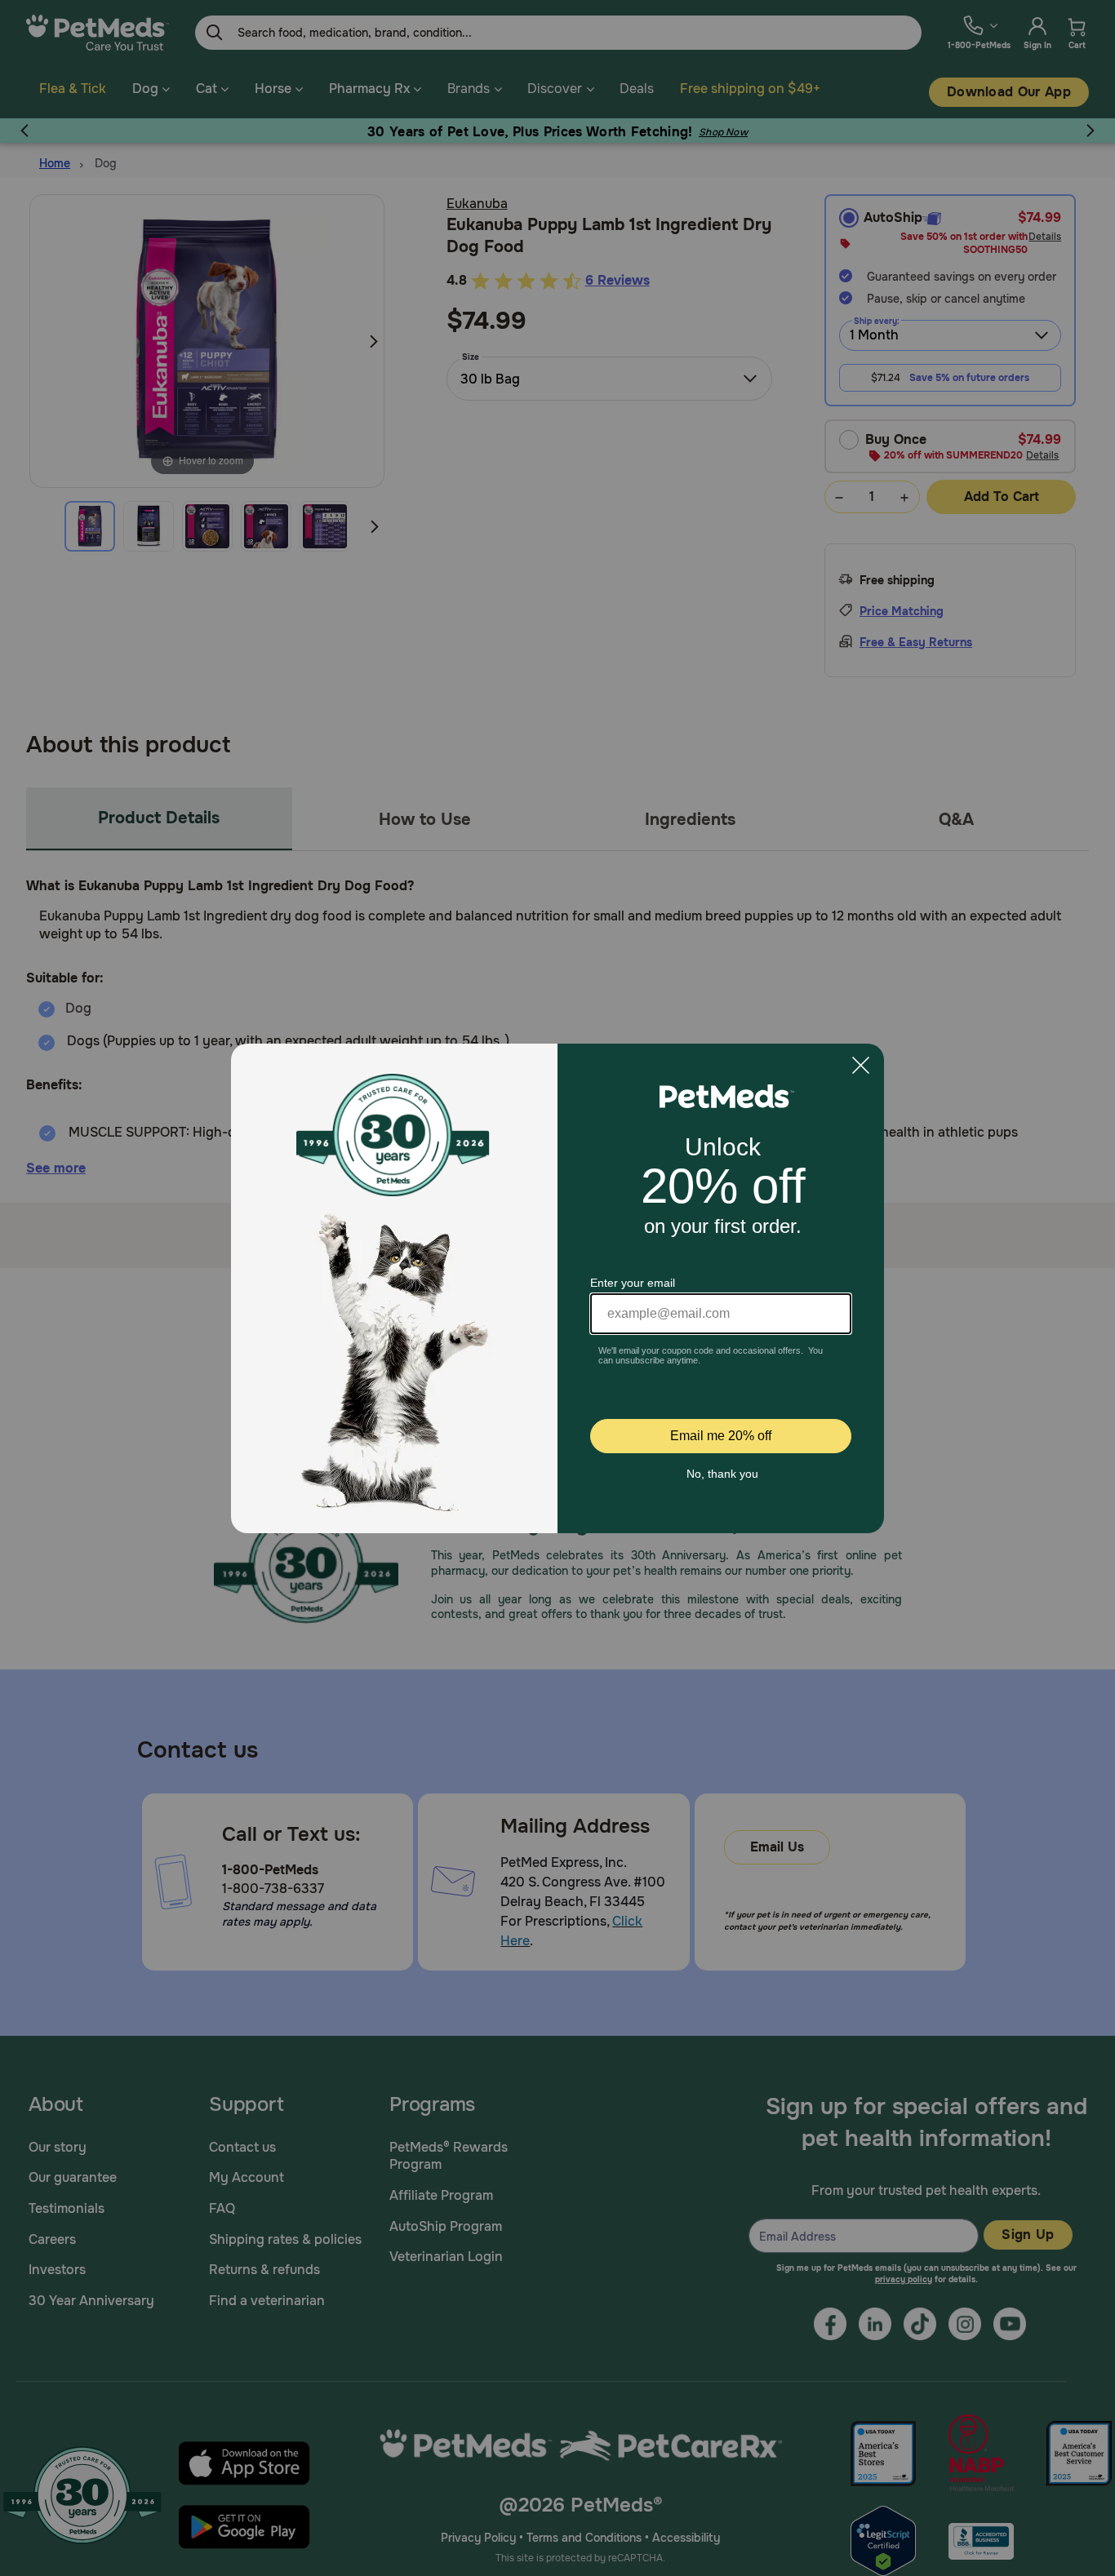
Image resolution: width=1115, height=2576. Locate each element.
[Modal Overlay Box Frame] (557, 1288)
